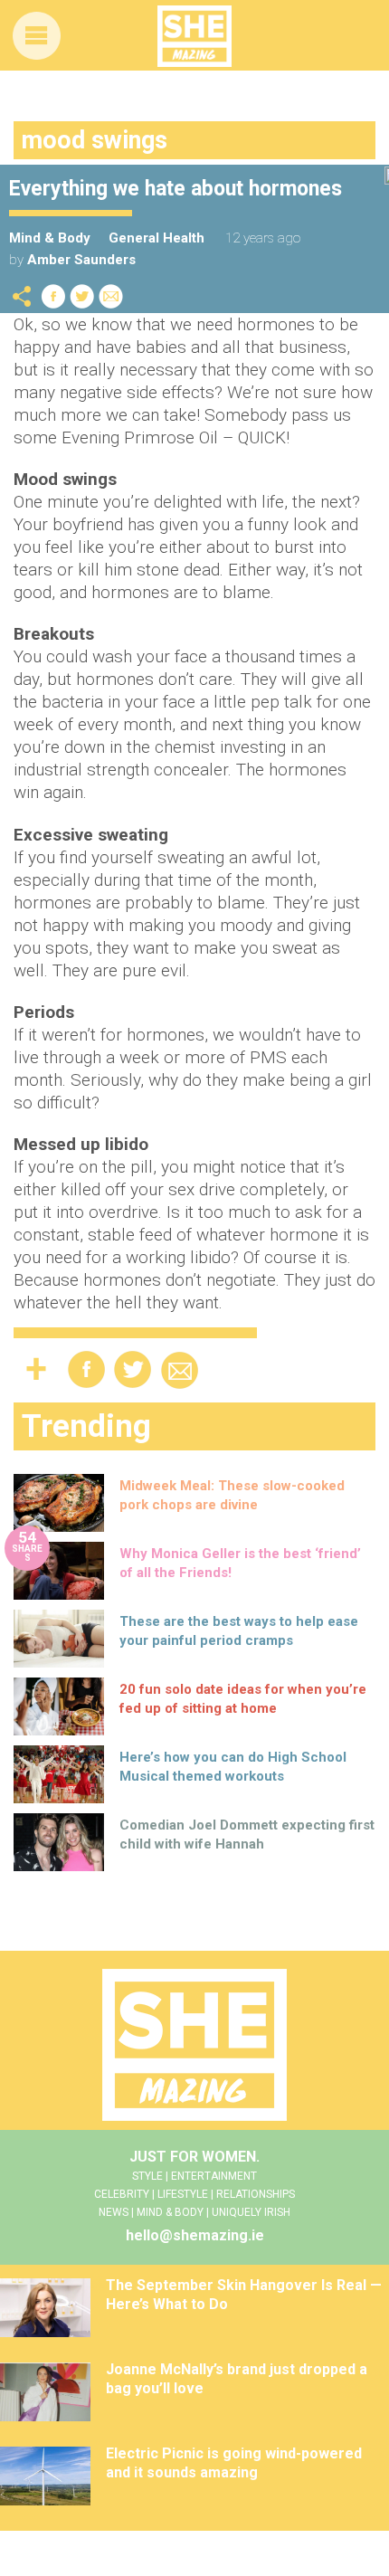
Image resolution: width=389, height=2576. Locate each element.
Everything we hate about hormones (176, 189)
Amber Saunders (81, 260)
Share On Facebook (53, 296)
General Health (157, 238)
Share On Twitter (82, 296)
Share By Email (111, 296)
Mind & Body (50, 238)
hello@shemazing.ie (195, 2235)
